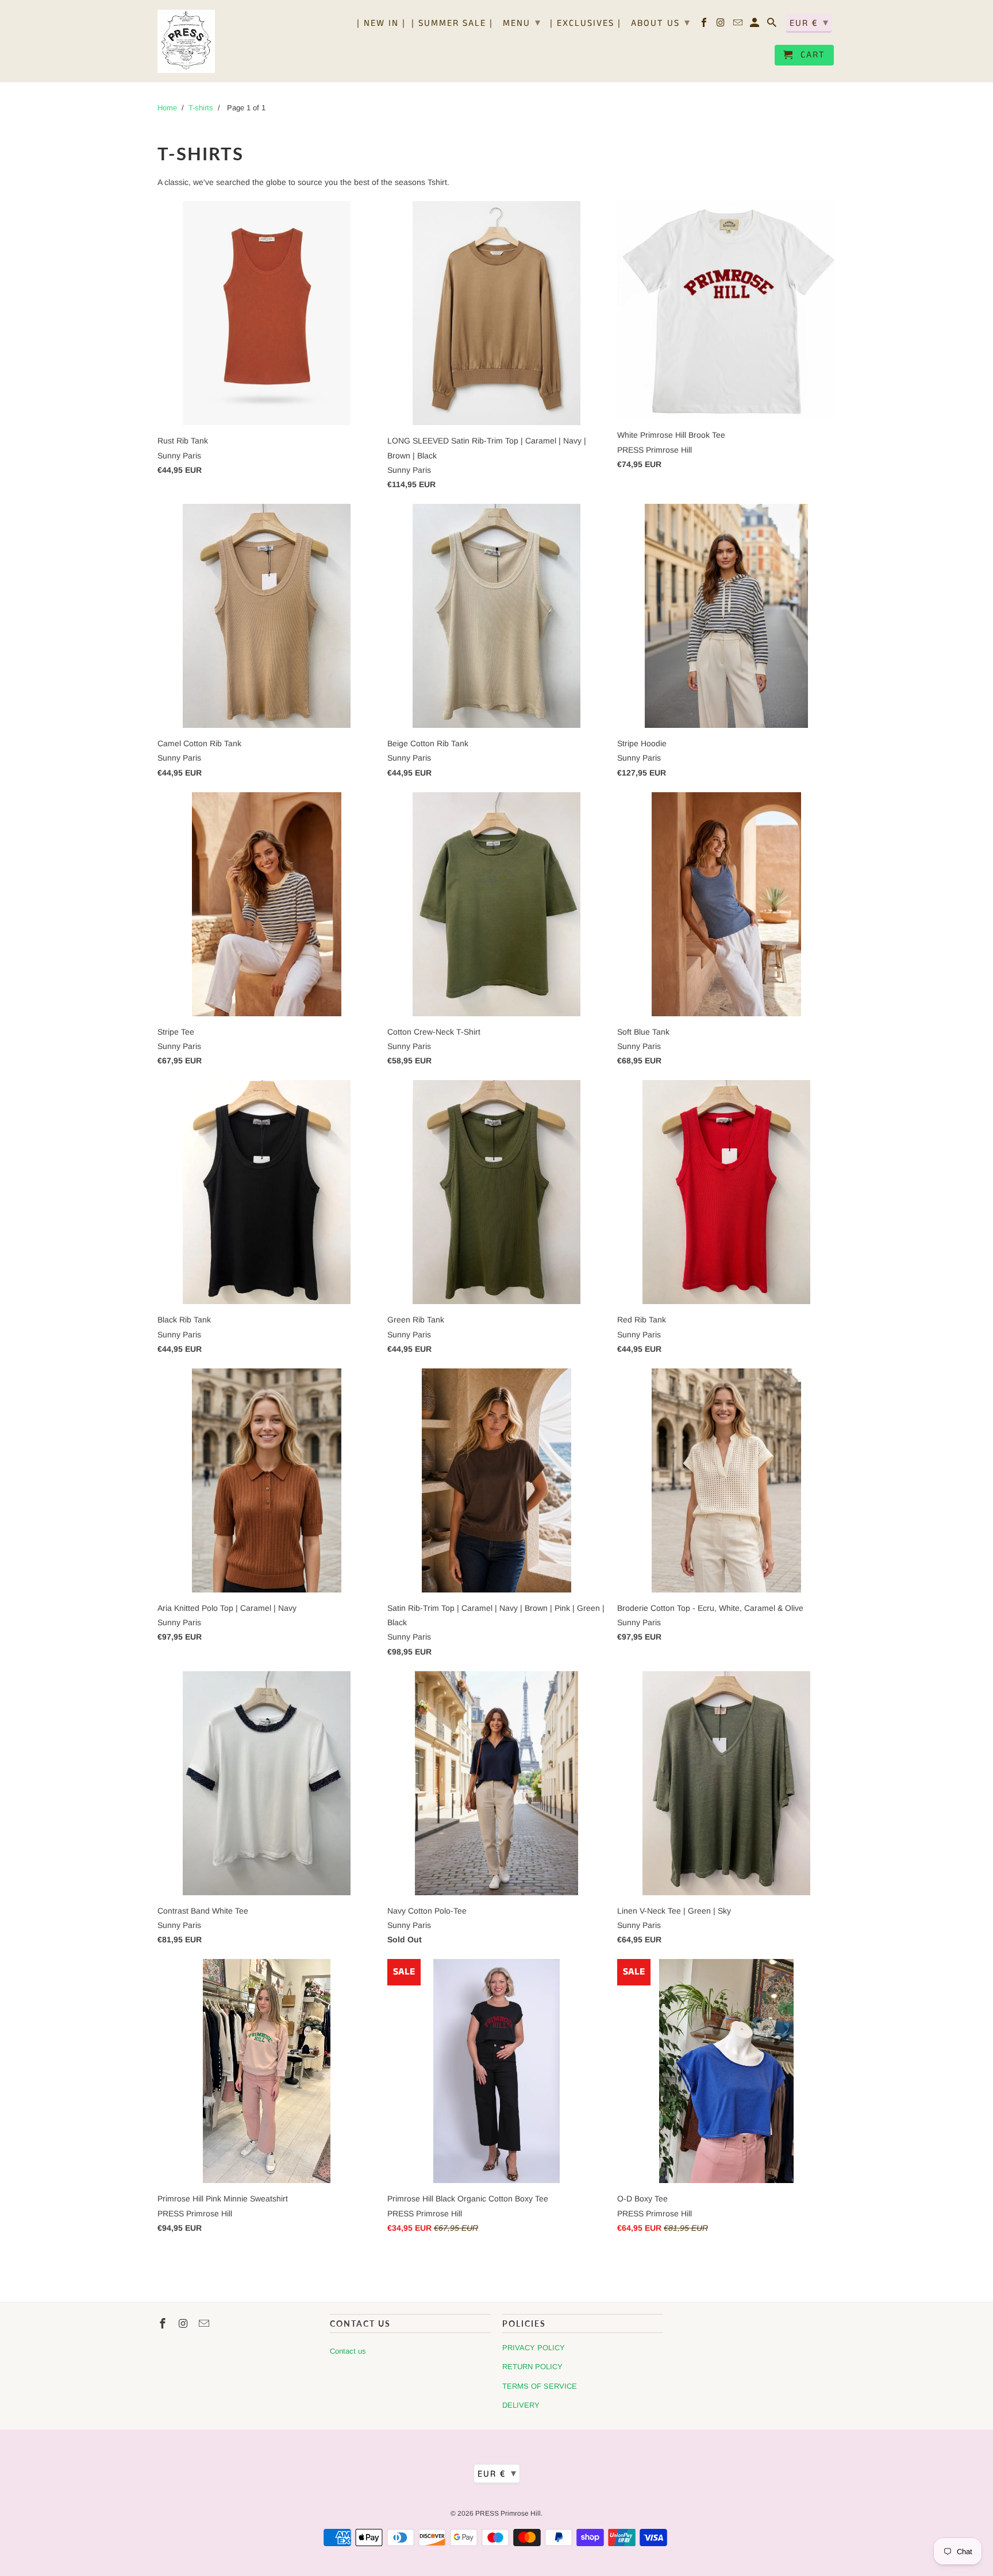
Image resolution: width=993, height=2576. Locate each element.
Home (167, 108)
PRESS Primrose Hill (508, 2513)
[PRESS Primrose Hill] (186, 41)
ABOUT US (661, 23)
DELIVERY (521, 2405)
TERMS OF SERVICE (540, 2386)
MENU (522, 23)
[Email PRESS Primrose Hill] (739, 25)
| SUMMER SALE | (452, 24)
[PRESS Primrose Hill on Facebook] (705, 25)
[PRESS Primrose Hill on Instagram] (722, 25)
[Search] (773, 25)
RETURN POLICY (532, 2367)
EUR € (809, 23)
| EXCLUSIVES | (586, 24)
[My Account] (755, 25)
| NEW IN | (381, 24)
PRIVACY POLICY (534, 2348)
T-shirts (201, 108)
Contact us (348, 2351)
